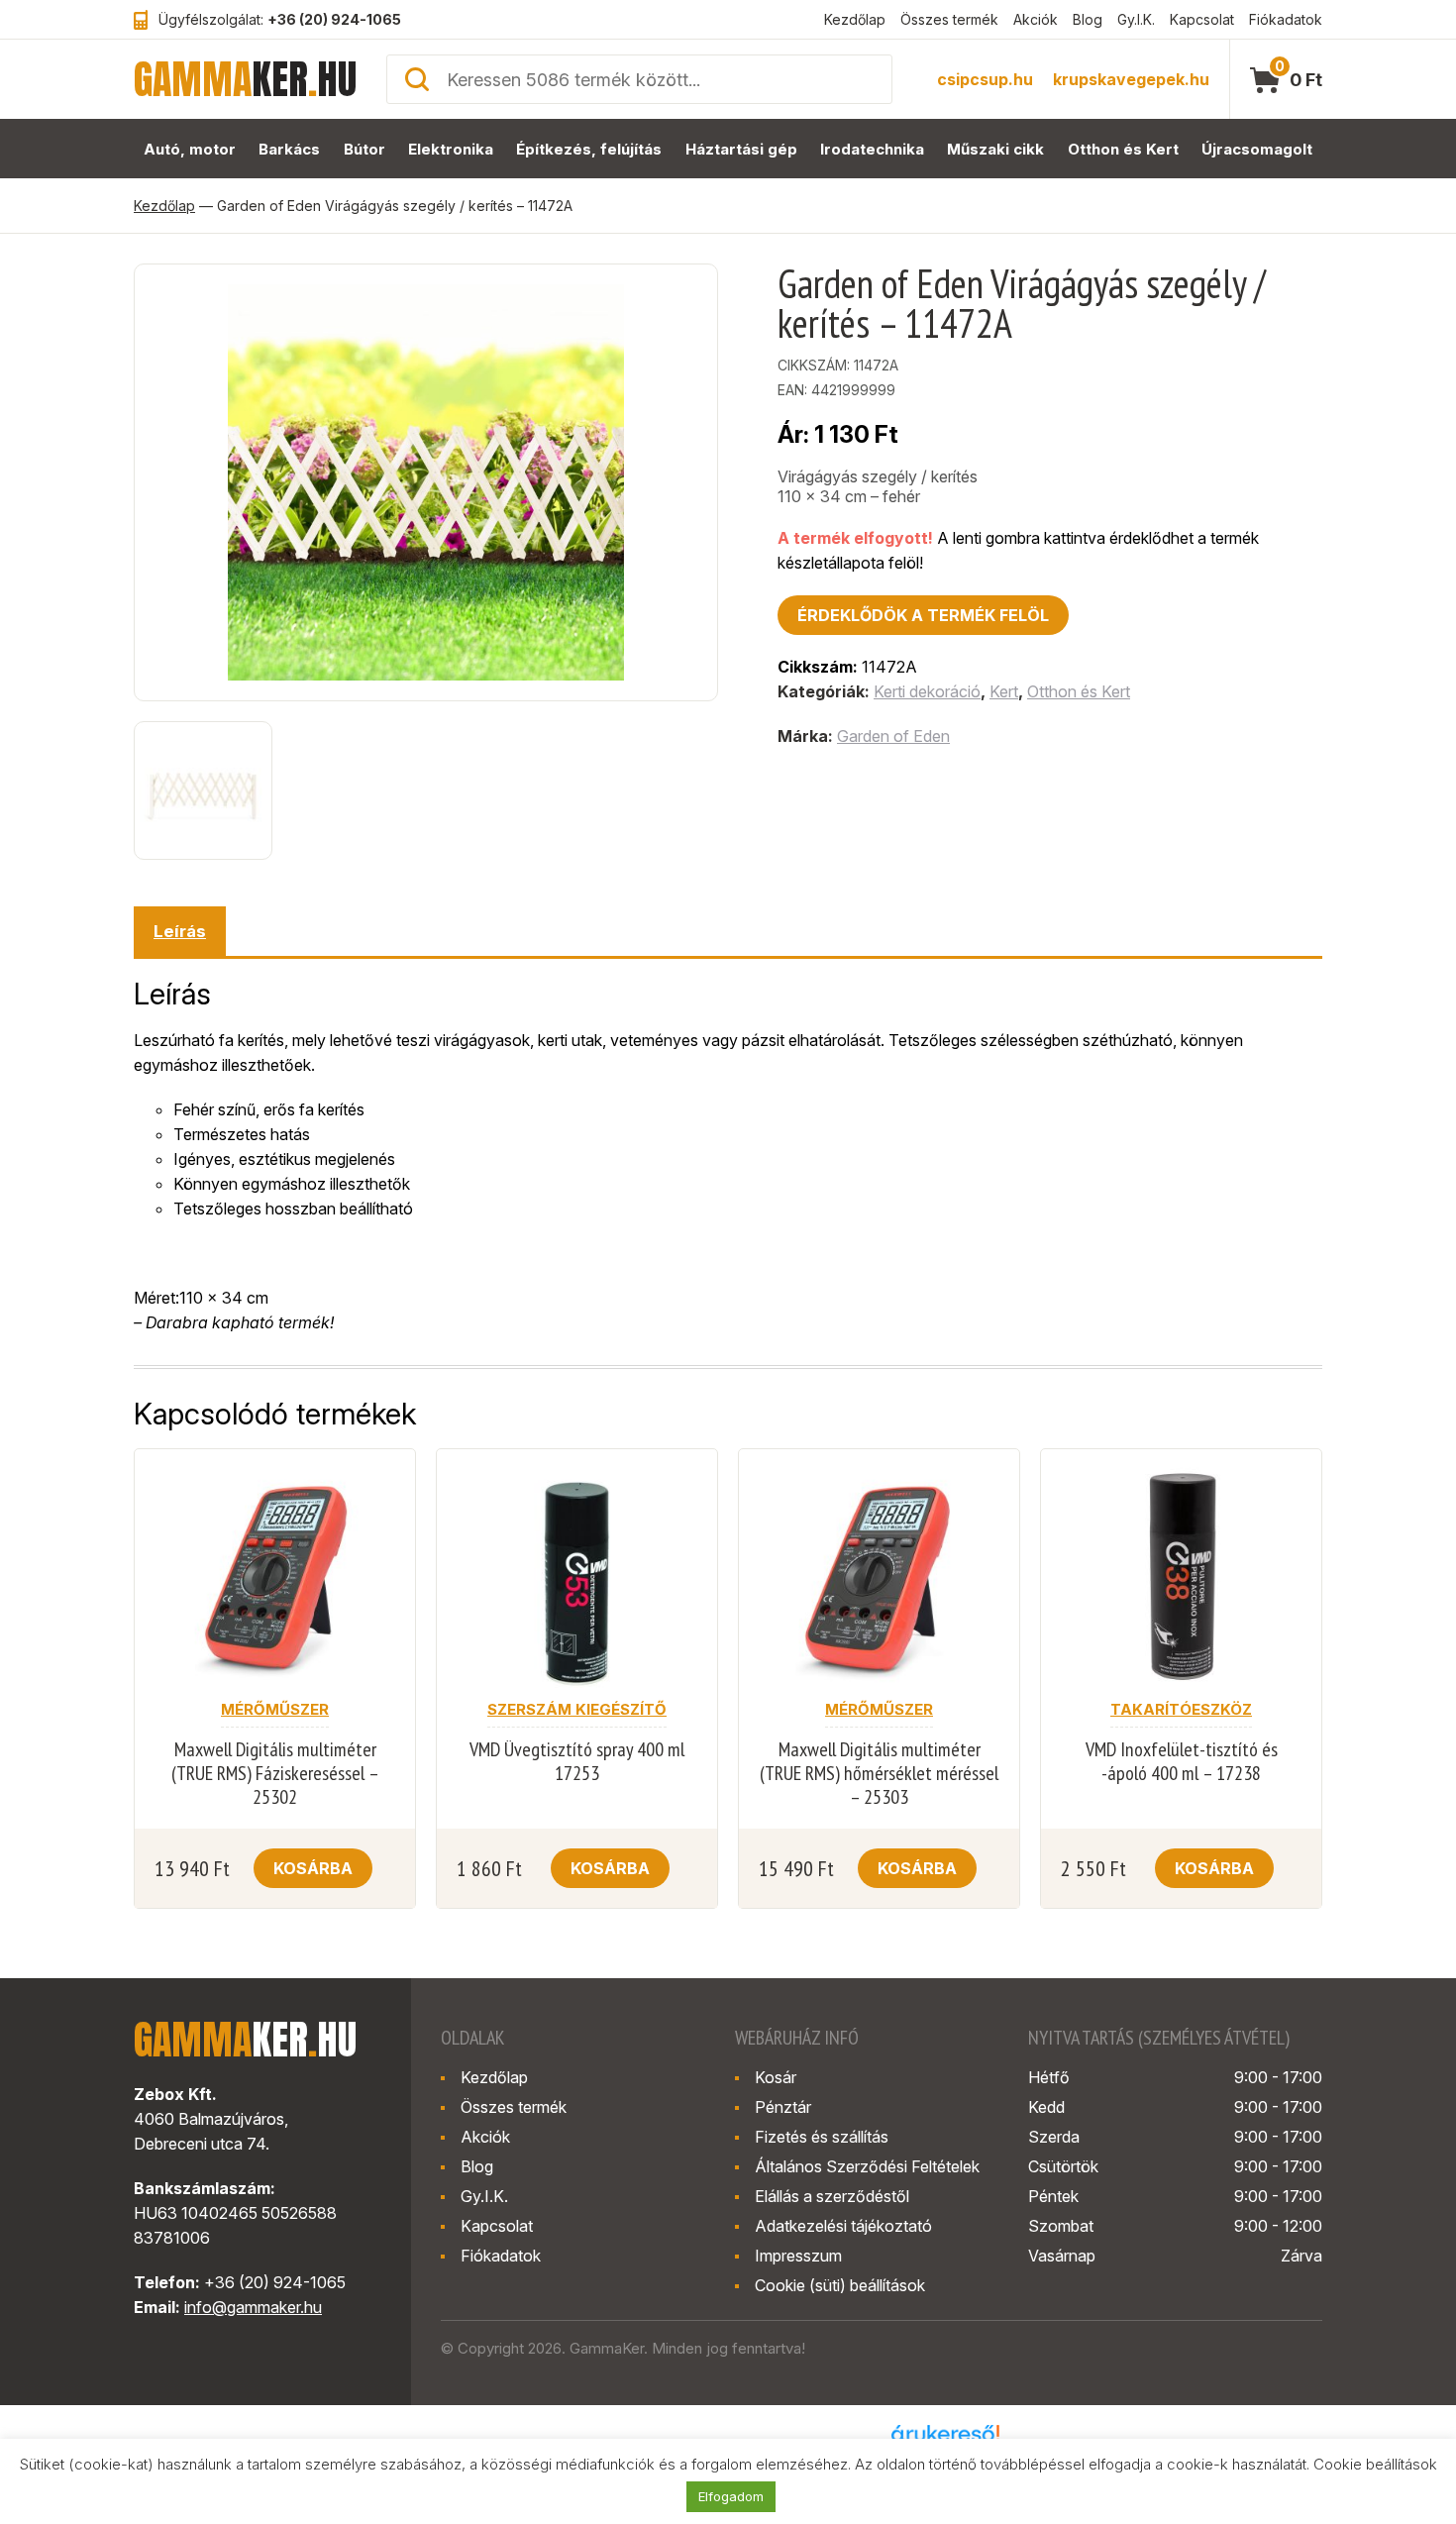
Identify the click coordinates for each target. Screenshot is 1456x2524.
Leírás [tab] (180, 931)
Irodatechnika (872, 149)
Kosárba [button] (313, 1868)
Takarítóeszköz (1181, 1709)
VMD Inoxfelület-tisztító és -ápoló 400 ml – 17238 (1182, 1761)
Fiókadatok (1286, 19)
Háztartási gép (741, 149)
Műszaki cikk (995, 149)
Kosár (776, 2077)
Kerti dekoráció (927, 691)
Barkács (289, 149)
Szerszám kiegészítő (577, 1709)
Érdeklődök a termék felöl (923, 615)
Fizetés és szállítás (822, 2137)
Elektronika (451, 149)
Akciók (1036, 19)
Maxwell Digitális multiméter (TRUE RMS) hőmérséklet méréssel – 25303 (879, 1773)
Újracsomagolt (1257, 149)
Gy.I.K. (1136, 19)
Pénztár (783, 2107)
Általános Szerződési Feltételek (867, 2166)
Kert (1004, 691)
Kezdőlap (855, 19)
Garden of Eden (893, 736)
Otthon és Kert (1123, 149)
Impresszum (798, 2256)
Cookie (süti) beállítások (840, 2285)
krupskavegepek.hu (1131, 79)
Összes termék (949, 19)
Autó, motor (190, 149)
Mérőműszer (275, 1709)
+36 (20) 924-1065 (334, 19)
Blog (1088, 19)
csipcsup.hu (985, 79)
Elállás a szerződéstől (832, 2196)
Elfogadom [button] (731, 2496)
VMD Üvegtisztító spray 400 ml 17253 (577, 1761)
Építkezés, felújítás (589, 149)
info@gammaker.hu (253, 2307)
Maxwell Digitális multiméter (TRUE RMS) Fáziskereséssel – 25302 (275, 1773)
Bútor (364, 149)
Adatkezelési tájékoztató (843, 2226)
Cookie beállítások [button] (1375, 2464)
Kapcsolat (1202, 19)
